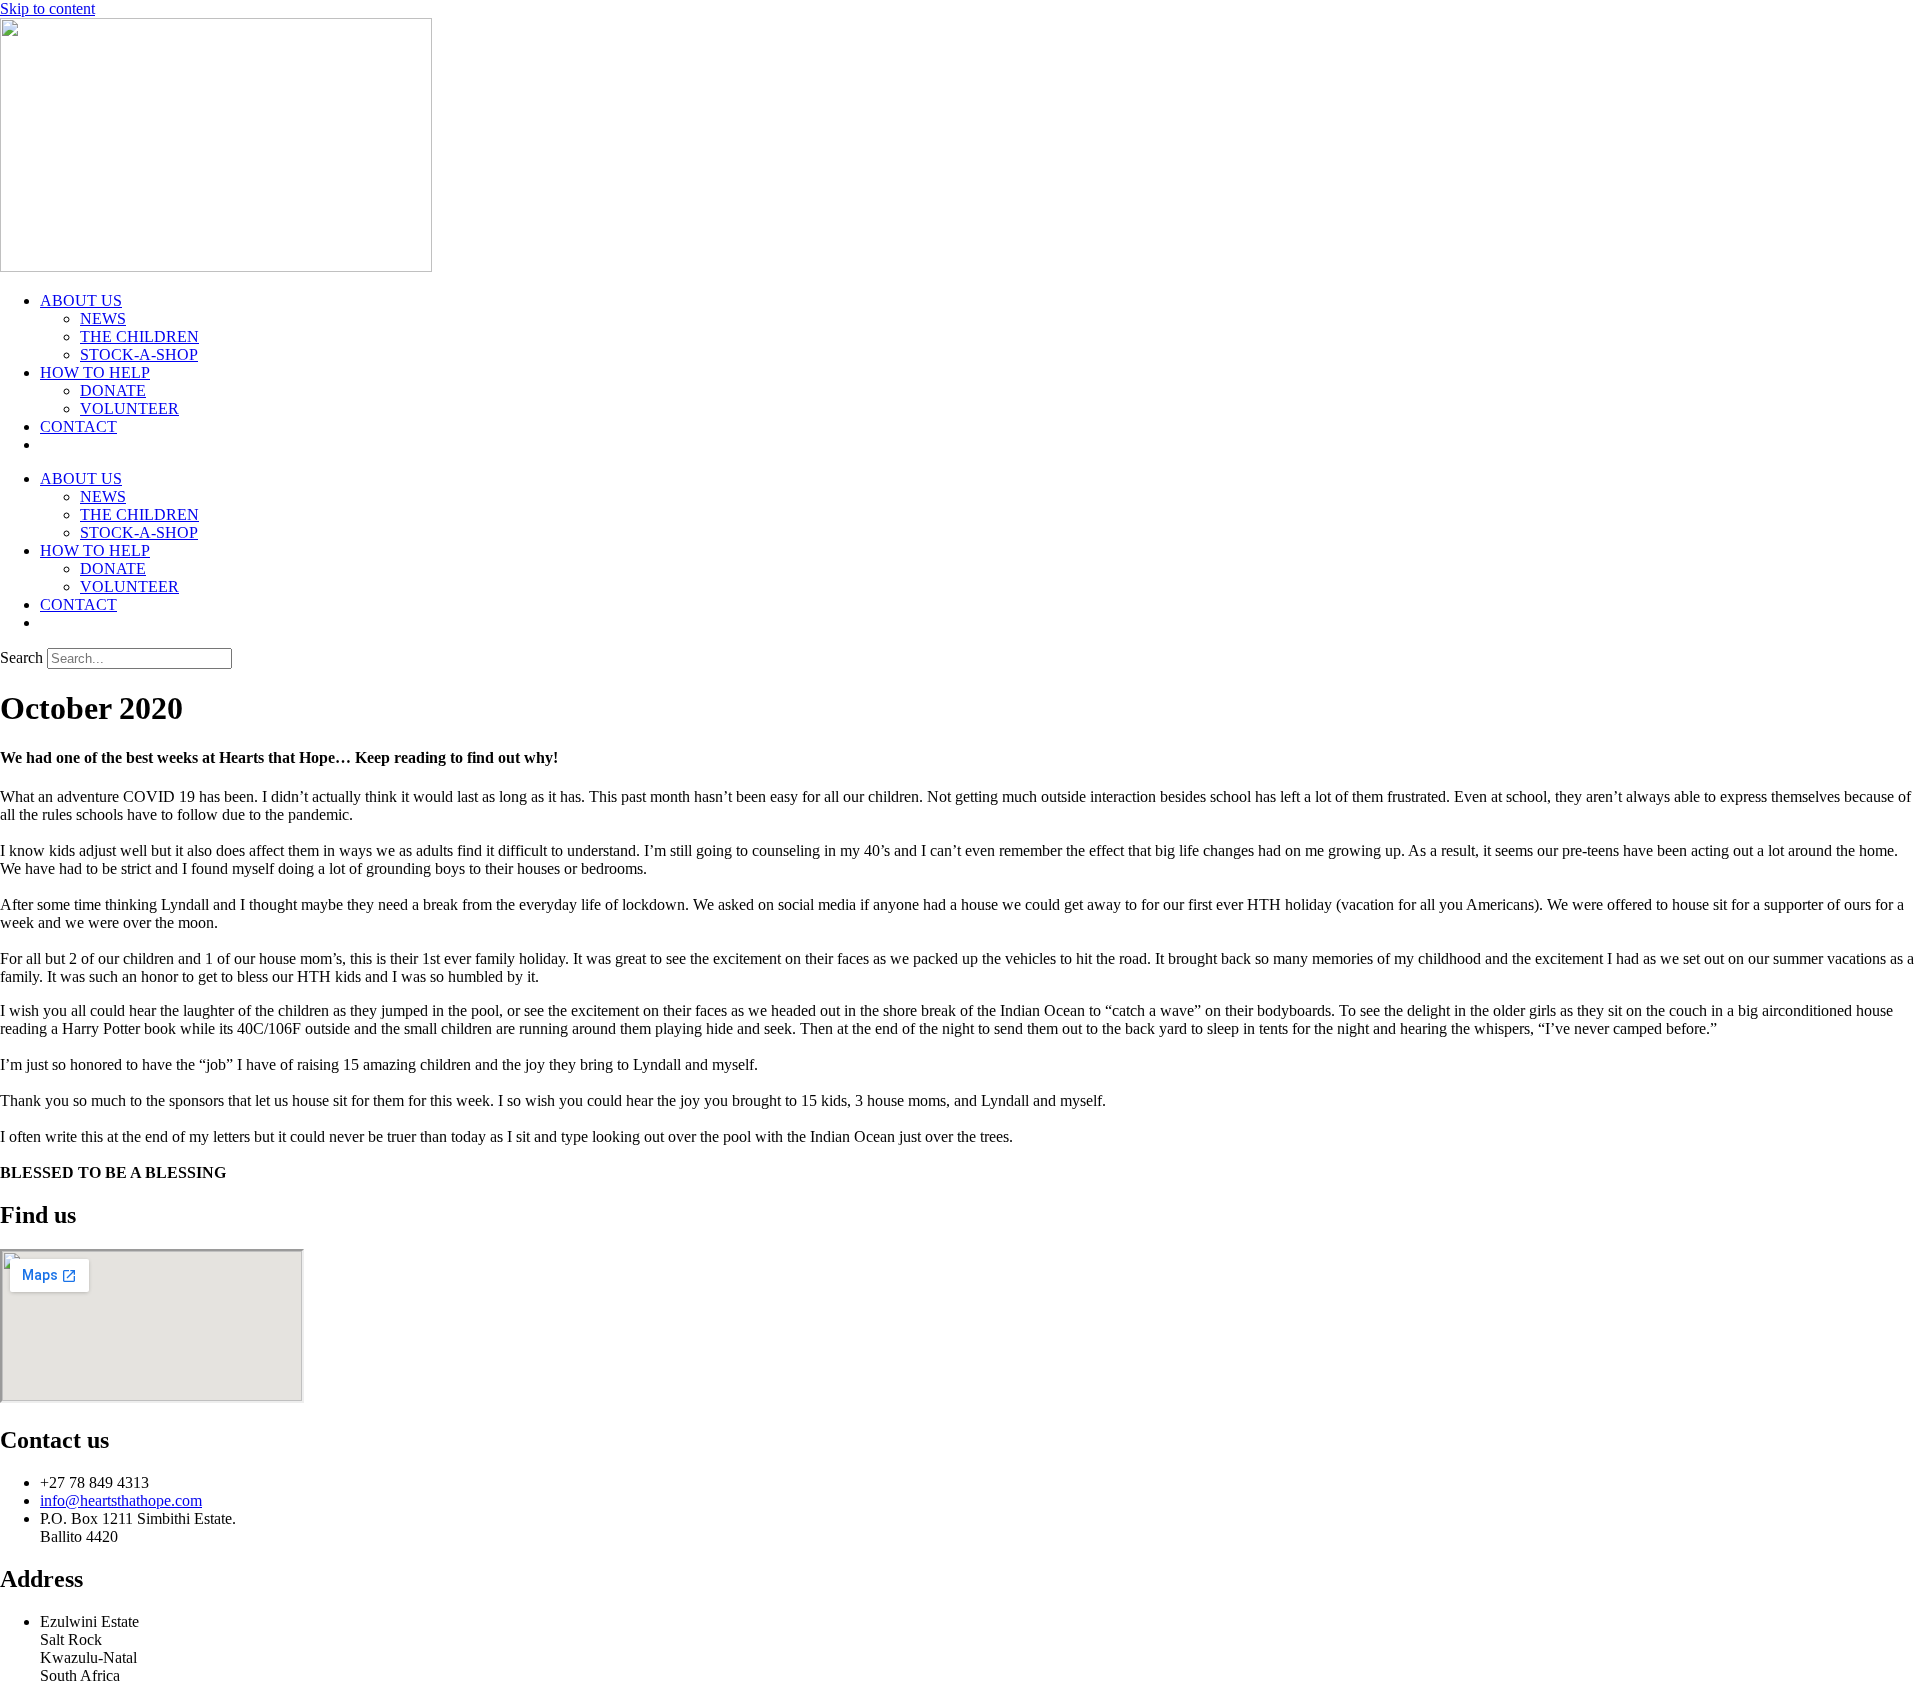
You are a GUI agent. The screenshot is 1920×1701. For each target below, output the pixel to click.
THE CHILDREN (139, 336)
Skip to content (47, 8)
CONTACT (78, 426)
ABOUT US (81, 300)
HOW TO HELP (95, 372)
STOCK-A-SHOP (139, 354)
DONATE (113, 390)
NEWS (103, 318)
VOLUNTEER (129, 408)
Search (21, 657)
